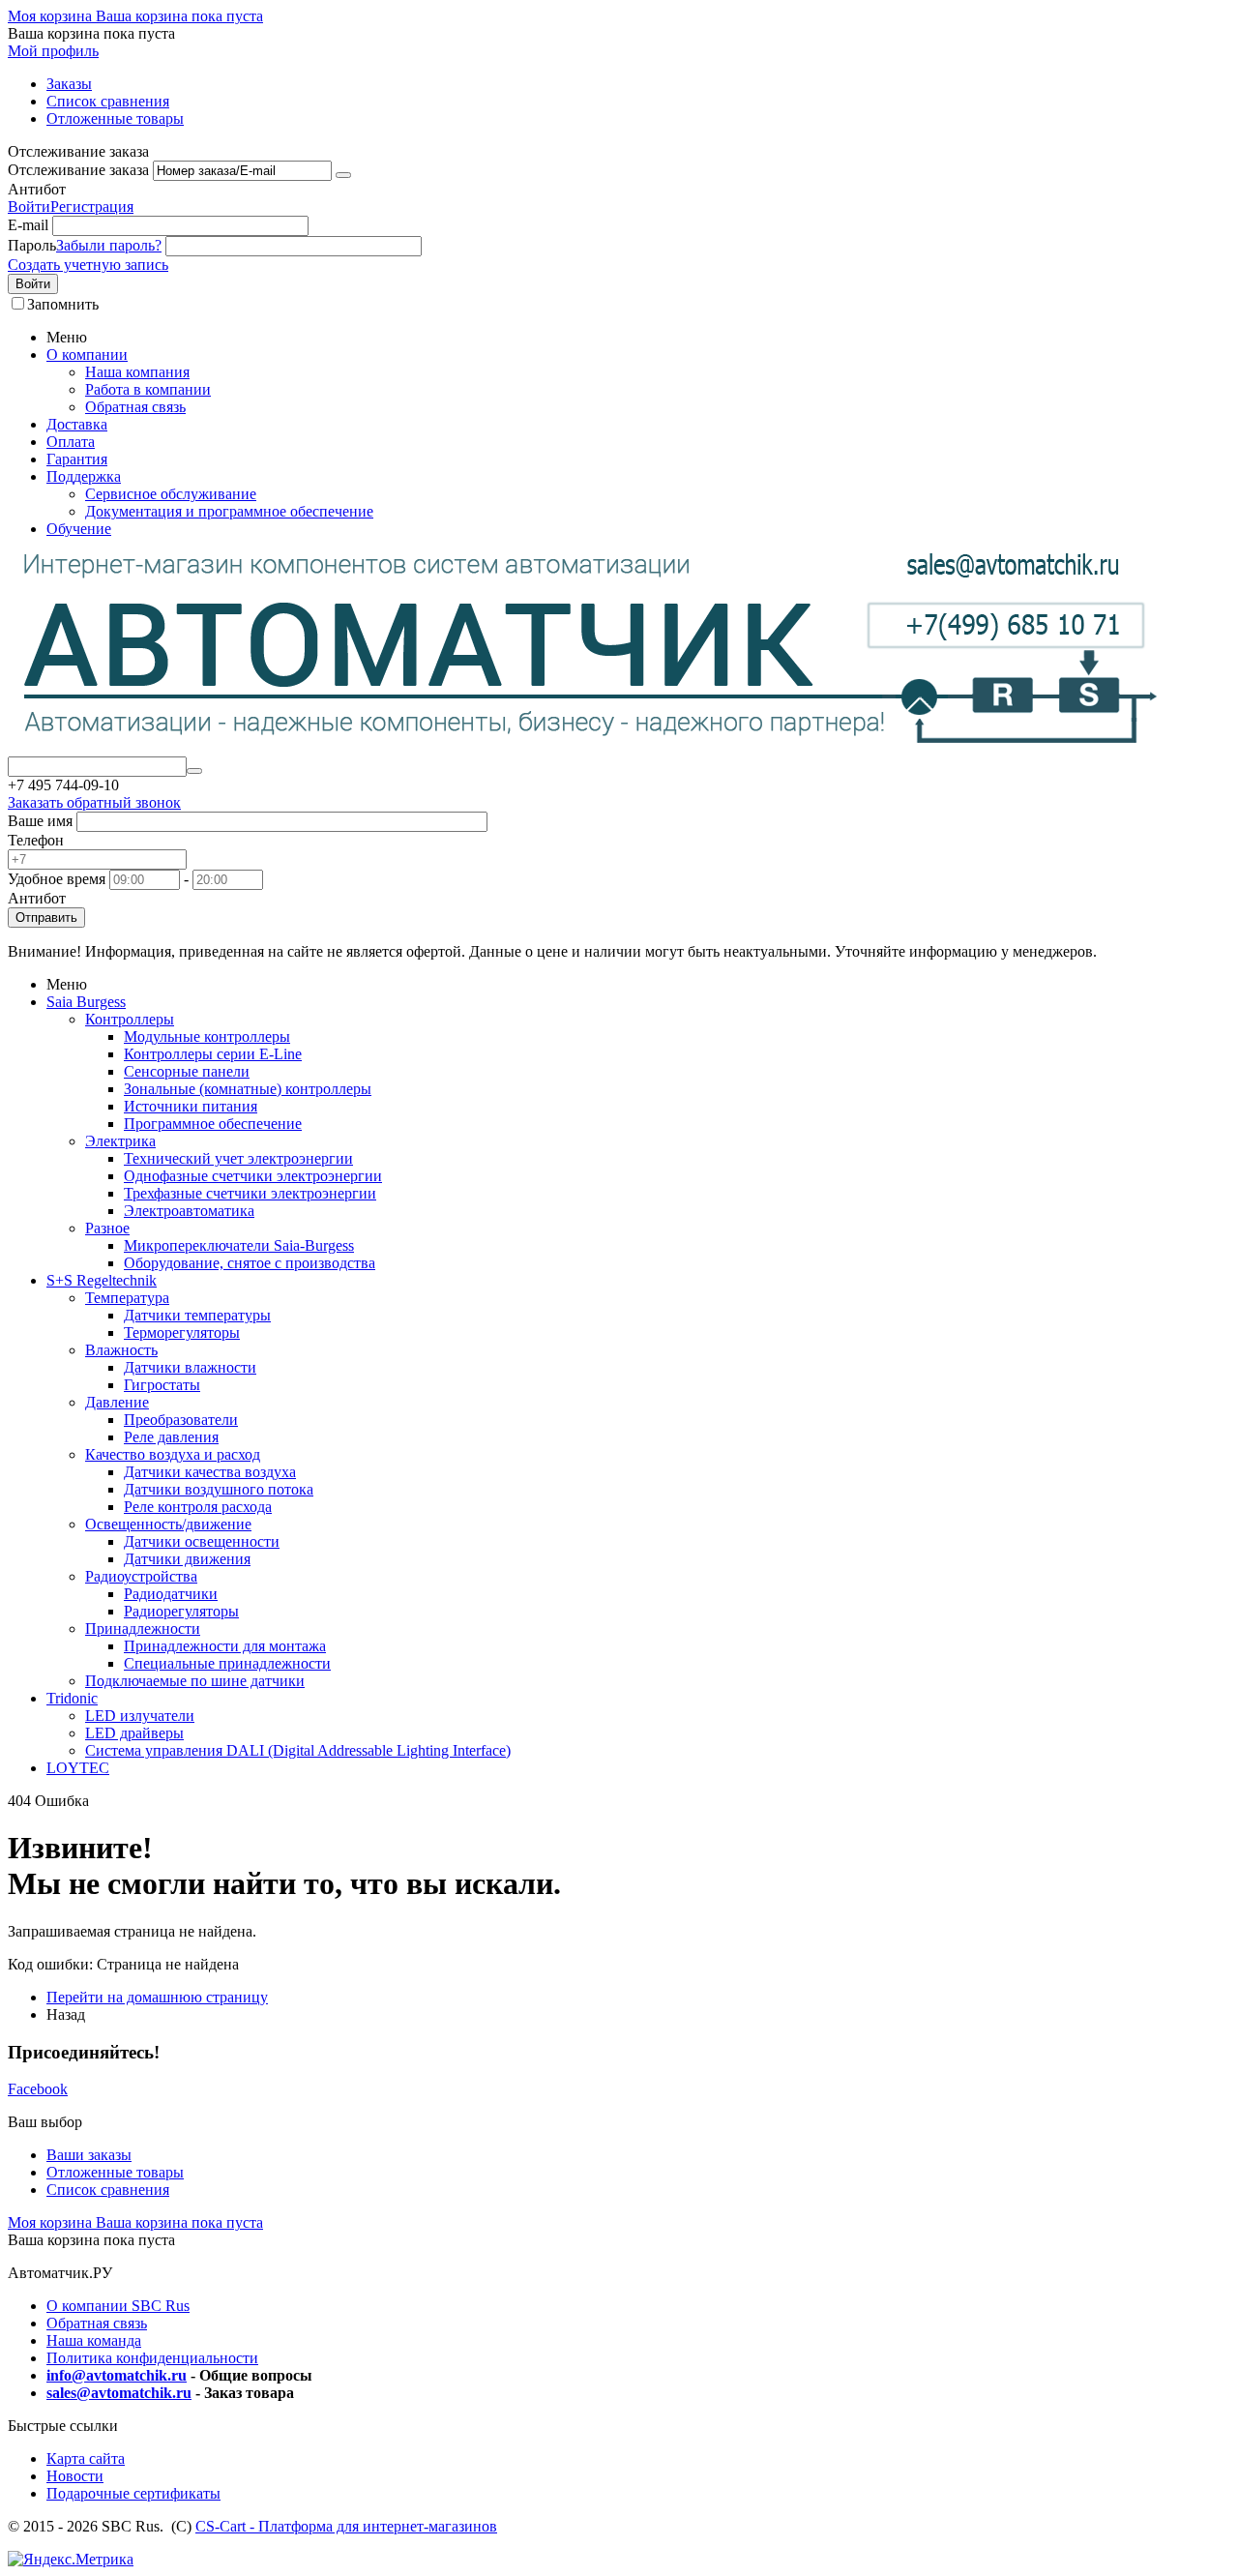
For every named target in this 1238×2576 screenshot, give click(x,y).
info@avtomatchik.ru (117, 2375)
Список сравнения (108, 101)
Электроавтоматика (189, 1211)
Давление (117, 1402)
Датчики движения (187, 1559)
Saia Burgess (86, 1002)
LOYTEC (78, 1768)
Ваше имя (40, 821)
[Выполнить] (343, 175)
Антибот (37, 189)
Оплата (71, 442)
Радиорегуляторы (181, 1611)
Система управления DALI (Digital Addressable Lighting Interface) (298, 1750)
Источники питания (191, 1106)
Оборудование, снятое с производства (250, 1263)
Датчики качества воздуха (210, 1472)
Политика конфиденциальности (152, 2358)
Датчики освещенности (202, 1541)
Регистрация (92, 207)
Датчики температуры (197, 1315)
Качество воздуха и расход (173, 1454)
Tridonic (72, 1698)
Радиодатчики (171, 1594)
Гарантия (77, 459)
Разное (107, 1228)
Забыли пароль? (109, 245)
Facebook (38, 2089)
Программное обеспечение (213, 1124)
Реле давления (171, 1437)
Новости (75, 2476)
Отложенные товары (115, 118)
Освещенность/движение (168, 1524)
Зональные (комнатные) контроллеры (248, 1089)
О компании (87, 355)
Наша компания (137, 372)
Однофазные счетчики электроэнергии (253, 1176)
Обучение (79, 529)
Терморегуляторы (182, 1332)
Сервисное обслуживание (171, 494)
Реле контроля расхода (198, 1507)
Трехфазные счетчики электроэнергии (250, 1193)
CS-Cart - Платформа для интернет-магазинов (346, 2526)
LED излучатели (140, 1716)
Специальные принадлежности (227, 1663)
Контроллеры (130, 1019)
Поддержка (84, 476)
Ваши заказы (89, 2155)
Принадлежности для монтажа (225, 1646)
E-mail (28, 225)
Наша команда (94, 2340)
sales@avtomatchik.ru (119, 2393)
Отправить (46, 918)
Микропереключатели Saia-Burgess (239, 1245)
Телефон (36, 840)
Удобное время (57, 879)
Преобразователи (181, 1420)
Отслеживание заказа (78, 170)
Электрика (120, 1141)
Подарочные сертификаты (133, 2493)
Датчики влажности (190, 1367)
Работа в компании (148, 389)
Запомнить (63, 304)
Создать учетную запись (88, 265)
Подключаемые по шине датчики (195, 1681)
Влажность (121, 1350)
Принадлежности (143, 1629)
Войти (29, 207)
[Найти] (194, 771)
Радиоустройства (141, 1576)
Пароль (32, 245)
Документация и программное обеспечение (229, 511)
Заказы (69, 84)
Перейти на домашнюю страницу (157, 1997)
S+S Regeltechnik (102, 1280)
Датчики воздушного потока (219, 1489)
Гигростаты (162, 1385)
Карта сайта (86, 2458)
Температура (127, 1298)
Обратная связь (135, 407)
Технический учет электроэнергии (238, 1158)
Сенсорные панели (187, 1071)
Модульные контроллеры (207, 1036)
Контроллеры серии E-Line (213, 1054)
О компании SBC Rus (118, 2306)
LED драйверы (134, 1733)
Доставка (77, 424)
